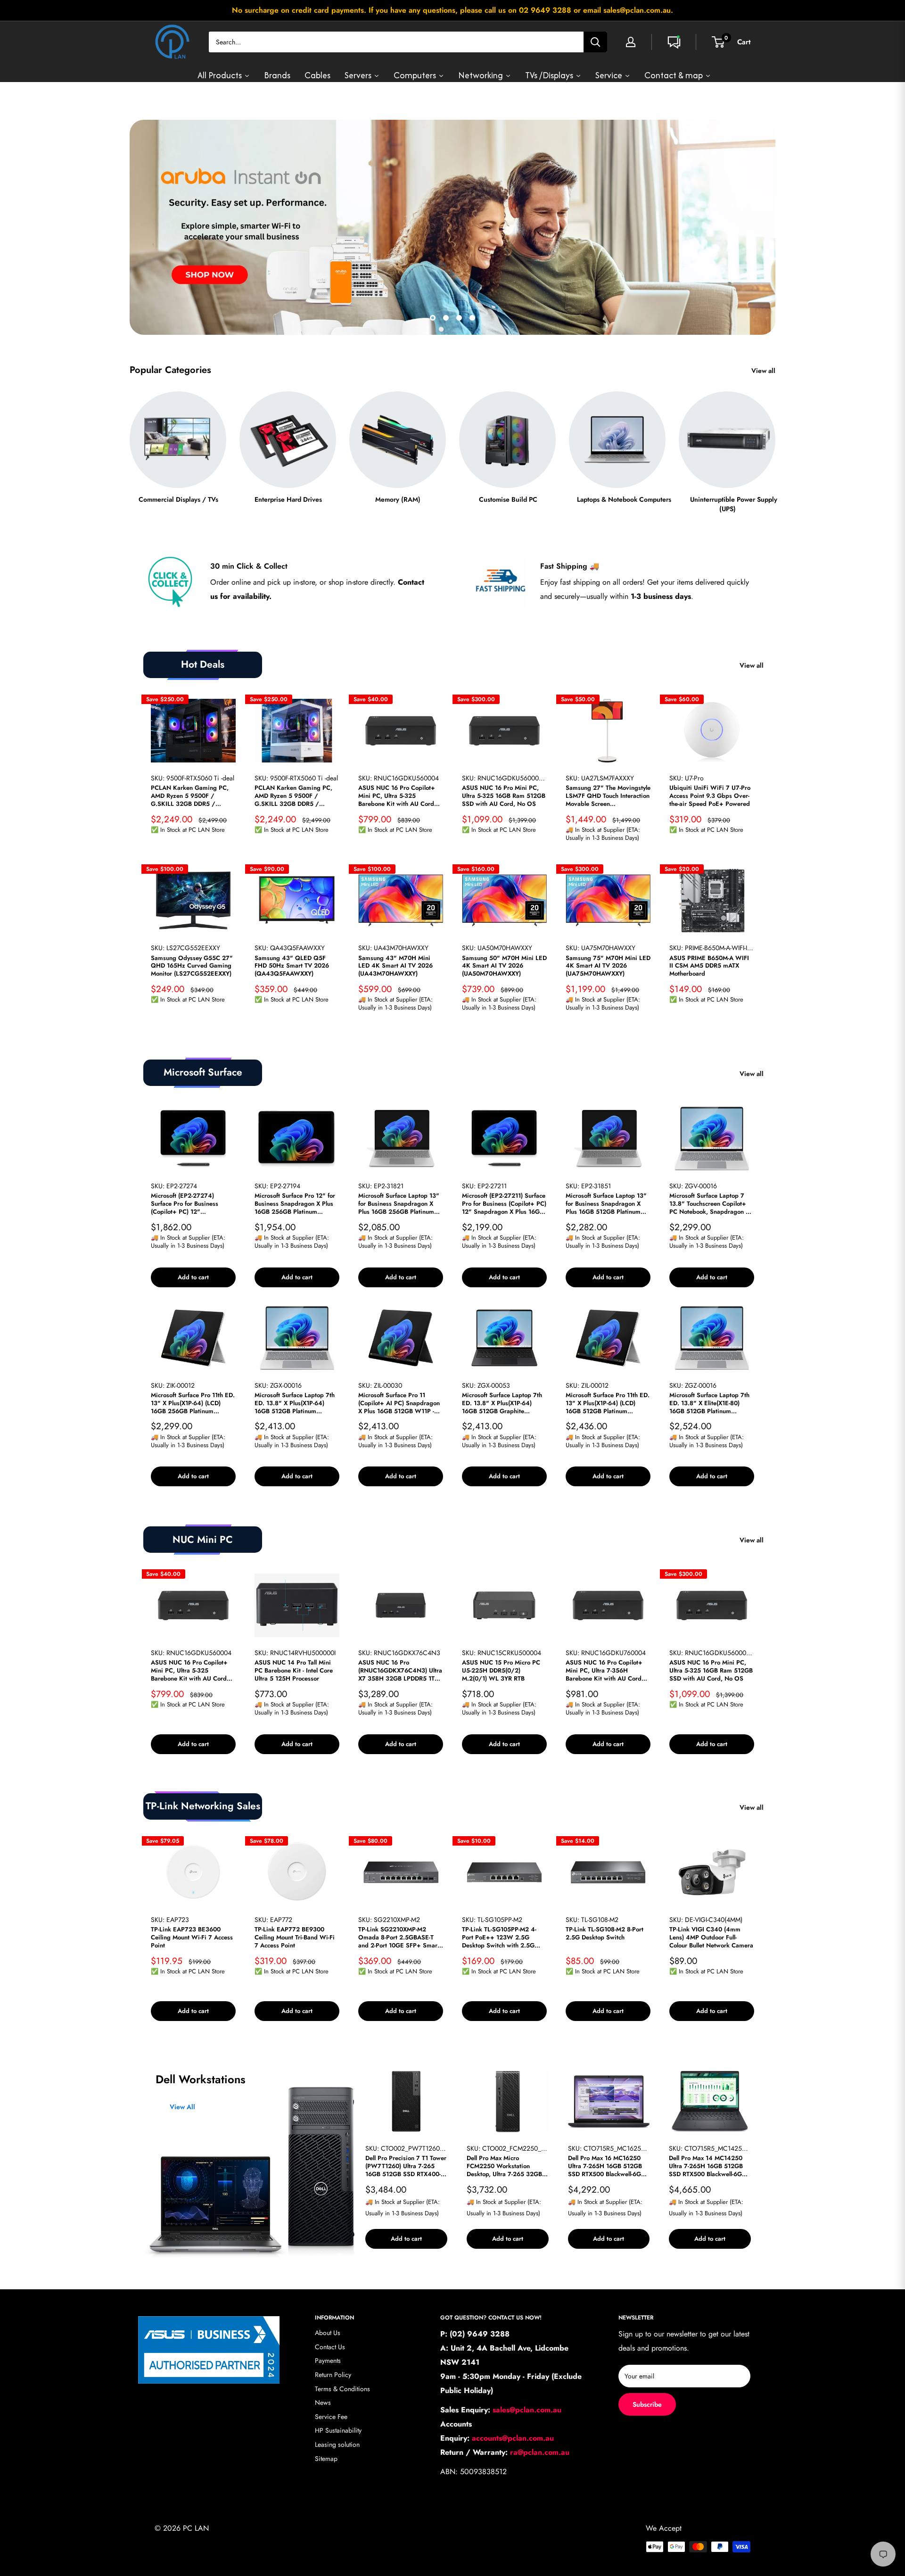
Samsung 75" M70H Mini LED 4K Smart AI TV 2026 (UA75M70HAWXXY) (608, 966)
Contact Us (330, 2347)
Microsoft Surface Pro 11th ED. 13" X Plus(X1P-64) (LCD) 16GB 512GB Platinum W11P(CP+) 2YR (608, 1404)
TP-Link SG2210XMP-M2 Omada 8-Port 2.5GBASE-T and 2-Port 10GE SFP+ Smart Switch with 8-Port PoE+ (399, 1938)
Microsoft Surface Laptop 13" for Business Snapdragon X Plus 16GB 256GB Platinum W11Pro (399, 1204)
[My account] (631, 42)
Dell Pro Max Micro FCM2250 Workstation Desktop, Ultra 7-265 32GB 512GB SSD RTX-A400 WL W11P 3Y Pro (504, 2166)
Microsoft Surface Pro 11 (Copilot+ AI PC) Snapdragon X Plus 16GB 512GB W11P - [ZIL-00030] (399, 1404)
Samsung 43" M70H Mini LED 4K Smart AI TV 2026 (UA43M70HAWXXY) (395, 966)
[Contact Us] (674, 42)
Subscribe (647, 2404)
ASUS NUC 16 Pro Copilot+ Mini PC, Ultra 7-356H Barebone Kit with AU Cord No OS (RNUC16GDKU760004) (604, 1670)
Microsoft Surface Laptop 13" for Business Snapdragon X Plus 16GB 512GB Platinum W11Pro (606, 1204)
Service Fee (331, 2417)
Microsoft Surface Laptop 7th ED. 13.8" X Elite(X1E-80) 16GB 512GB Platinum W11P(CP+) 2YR (709, 1404)
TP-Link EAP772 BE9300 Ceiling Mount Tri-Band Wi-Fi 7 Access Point (295, 1938)
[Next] (775, 443)
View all (764, 371)
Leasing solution (337, 2444)
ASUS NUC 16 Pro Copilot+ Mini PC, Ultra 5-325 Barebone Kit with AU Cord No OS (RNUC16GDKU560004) (397, 796)
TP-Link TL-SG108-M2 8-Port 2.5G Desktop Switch (605, 1934)
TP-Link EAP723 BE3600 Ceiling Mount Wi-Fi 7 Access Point (192, 1938)
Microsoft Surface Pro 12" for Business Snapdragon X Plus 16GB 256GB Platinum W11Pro (295, 1204)
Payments (328, 2361)
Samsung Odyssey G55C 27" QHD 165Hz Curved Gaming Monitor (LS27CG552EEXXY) (192, 966)
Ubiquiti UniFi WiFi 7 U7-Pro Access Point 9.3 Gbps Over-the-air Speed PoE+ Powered (710, 796)
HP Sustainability (338, 2430)
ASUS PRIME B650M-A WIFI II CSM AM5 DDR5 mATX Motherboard (709, 966)
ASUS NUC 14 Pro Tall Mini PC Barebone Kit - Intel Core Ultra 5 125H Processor (294, 1670)
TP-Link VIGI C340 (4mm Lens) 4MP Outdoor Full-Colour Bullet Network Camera (711, 1938)
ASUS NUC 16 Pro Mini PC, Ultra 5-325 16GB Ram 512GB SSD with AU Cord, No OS (504, 796)
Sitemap (326, 2458)
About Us (328, 2333)
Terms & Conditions (342, 2388)
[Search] (595, 42)
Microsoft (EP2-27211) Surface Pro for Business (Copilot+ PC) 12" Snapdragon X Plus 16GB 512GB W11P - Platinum (504, 1204)
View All (182, 2107)
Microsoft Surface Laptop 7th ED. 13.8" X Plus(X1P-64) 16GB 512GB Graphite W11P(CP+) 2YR (502, 1404)
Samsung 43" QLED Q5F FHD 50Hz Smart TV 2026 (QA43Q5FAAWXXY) (292, 966)
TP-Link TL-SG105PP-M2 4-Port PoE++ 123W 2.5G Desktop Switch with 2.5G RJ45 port (499, 1938)
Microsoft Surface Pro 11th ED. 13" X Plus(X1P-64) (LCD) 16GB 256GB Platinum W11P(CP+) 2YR (193, 1404)
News (323, 2402)
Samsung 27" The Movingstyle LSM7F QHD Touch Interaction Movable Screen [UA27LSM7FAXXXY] (608, 796)
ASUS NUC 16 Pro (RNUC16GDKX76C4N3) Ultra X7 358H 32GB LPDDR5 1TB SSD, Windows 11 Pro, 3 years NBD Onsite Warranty (400, 1670)
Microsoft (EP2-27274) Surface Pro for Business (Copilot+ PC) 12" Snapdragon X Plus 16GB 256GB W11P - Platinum (186, 1204)
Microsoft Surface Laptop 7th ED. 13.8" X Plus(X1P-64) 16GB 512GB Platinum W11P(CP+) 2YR (295, 1404)
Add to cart (193, 1277)
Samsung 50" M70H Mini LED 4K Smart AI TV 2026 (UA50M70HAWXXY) (504, 966)
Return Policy (333, 2375)
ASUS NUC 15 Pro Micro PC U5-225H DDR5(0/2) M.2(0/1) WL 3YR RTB (501, 1670)
